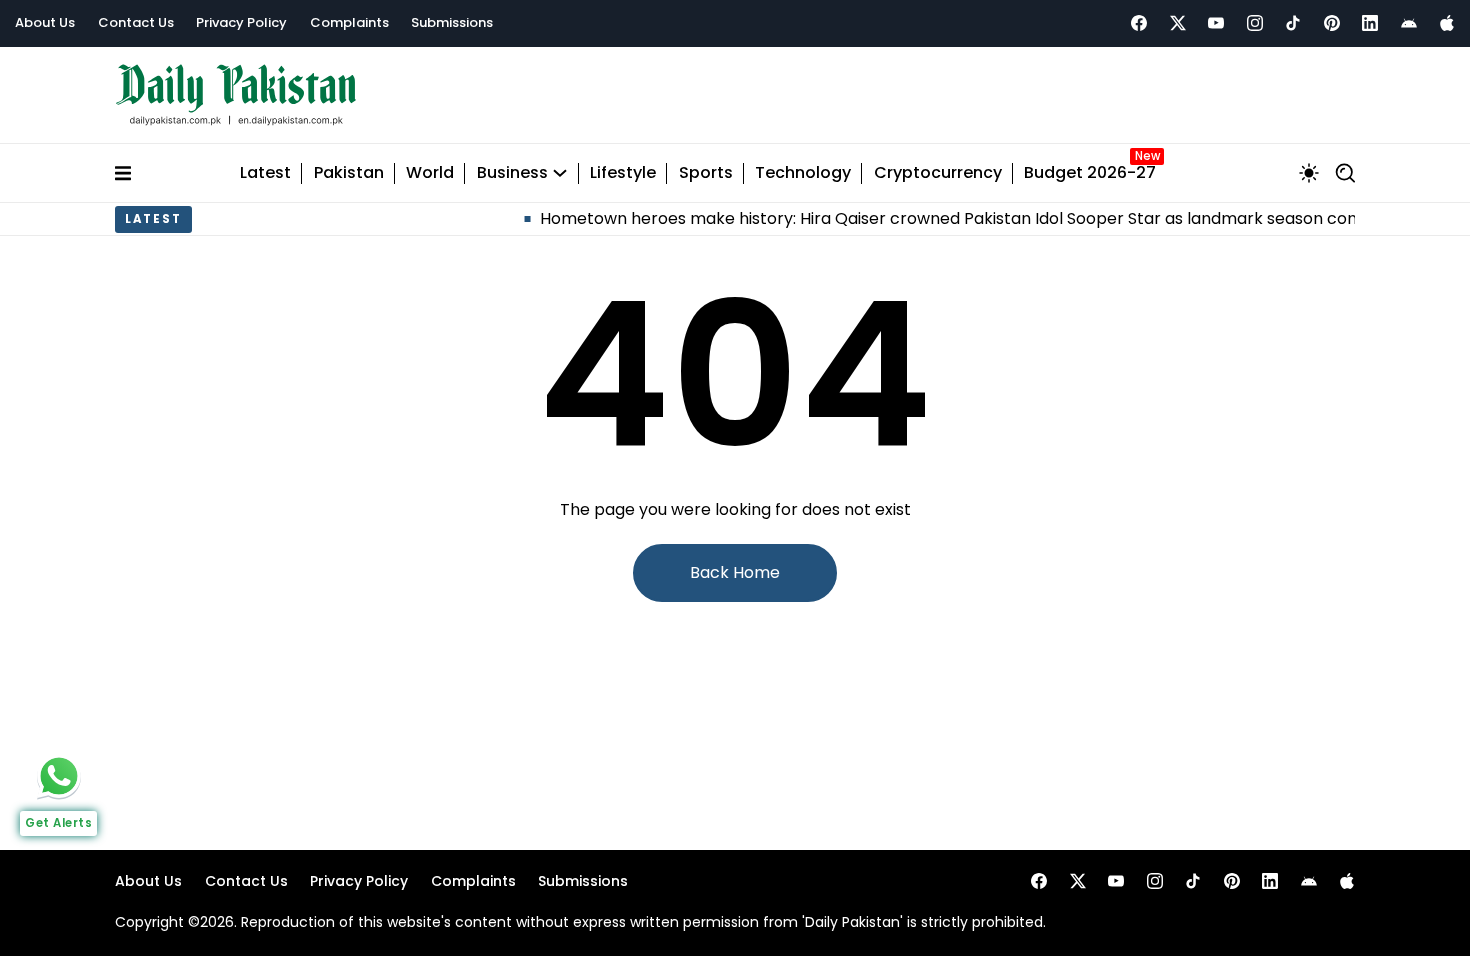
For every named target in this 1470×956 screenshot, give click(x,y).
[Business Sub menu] (560, 173)
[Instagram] (1255, 23)
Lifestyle (623, 173)
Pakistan (349, 173)
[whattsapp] (59, 776)
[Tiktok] (1293, 23)
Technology (803, 173)
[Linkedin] (1370, 23)
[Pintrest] (1332, 23)
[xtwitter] (1178, 23)
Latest (265, 173)
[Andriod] (1409, 23)
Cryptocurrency (938, 173)
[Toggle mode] (1309, 173)
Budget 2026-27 (1090, 173)
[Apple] (1447, 23)
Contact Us (136, 22)
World (430, 173)
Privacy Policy (241, 22)
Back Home (735, 572)
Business (512, 173)
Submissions (452, 22)
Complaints (349, 22)
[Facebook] (1139, 23)
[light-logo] (241, 95)
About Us (45, 22)
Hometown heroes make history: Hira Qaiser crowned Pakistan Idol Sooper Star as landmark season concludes (957, 218)
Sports (706, 173)
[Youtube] (1216, 23)
